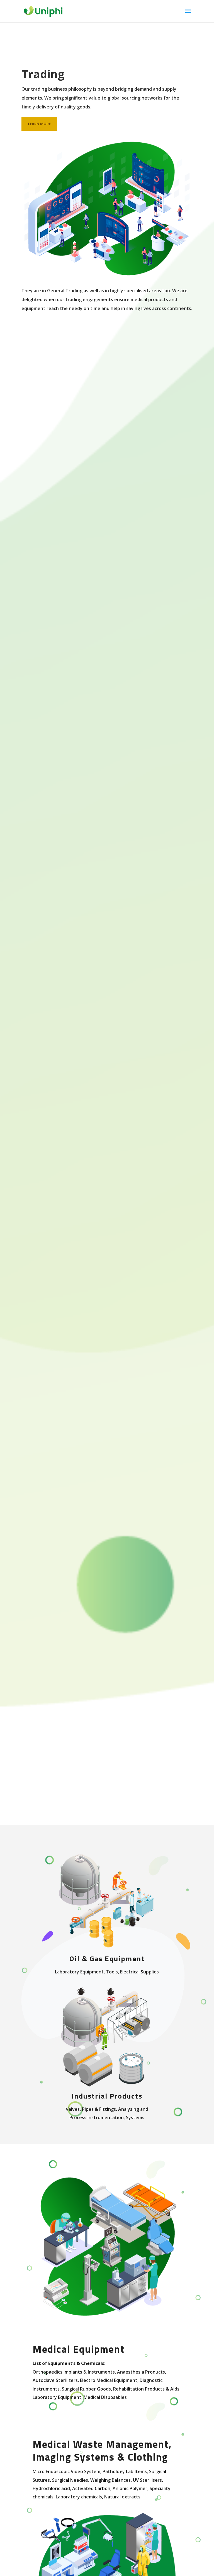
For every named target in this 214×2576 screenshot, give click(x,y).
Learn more (39, 124)
